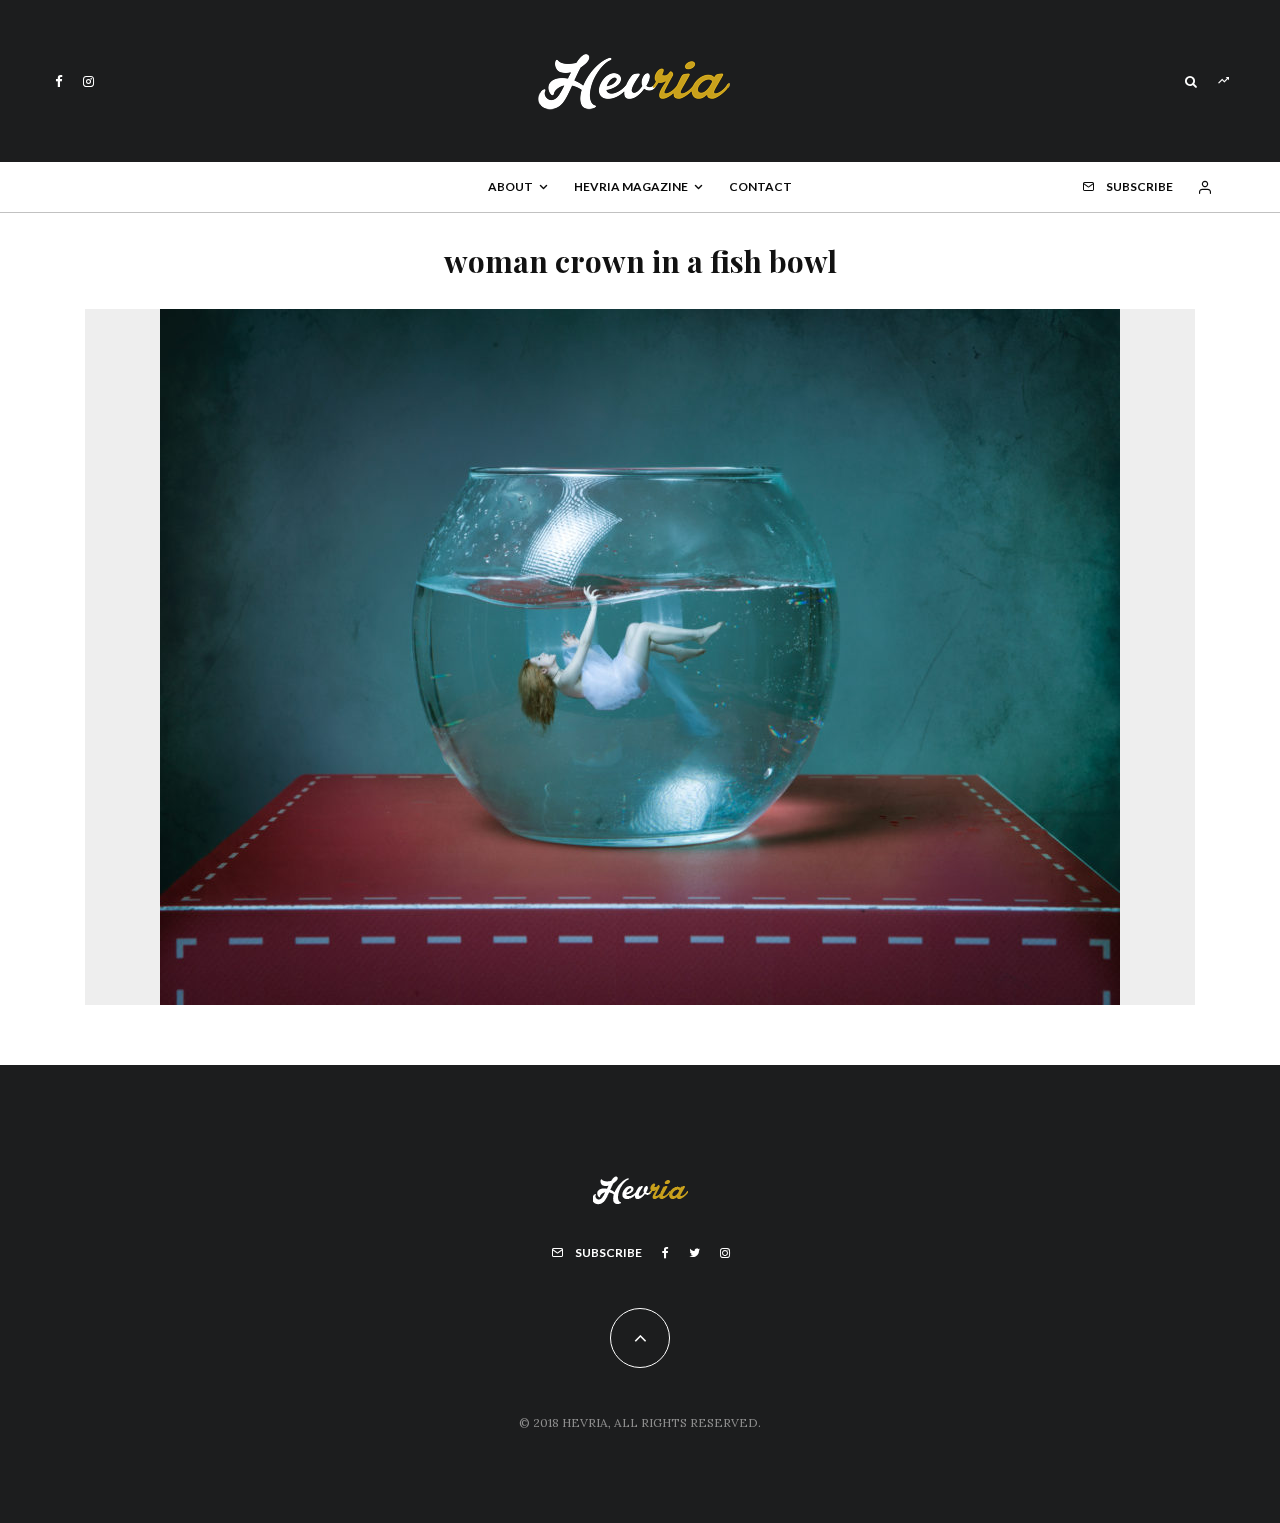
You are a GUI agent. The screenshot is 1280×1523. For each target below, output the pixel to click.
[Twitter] (694, 1253)
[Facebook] (59, 81)
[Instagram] (88, 81)
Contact (760, 186)
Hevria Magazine (631, 186)
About (510, 186)
